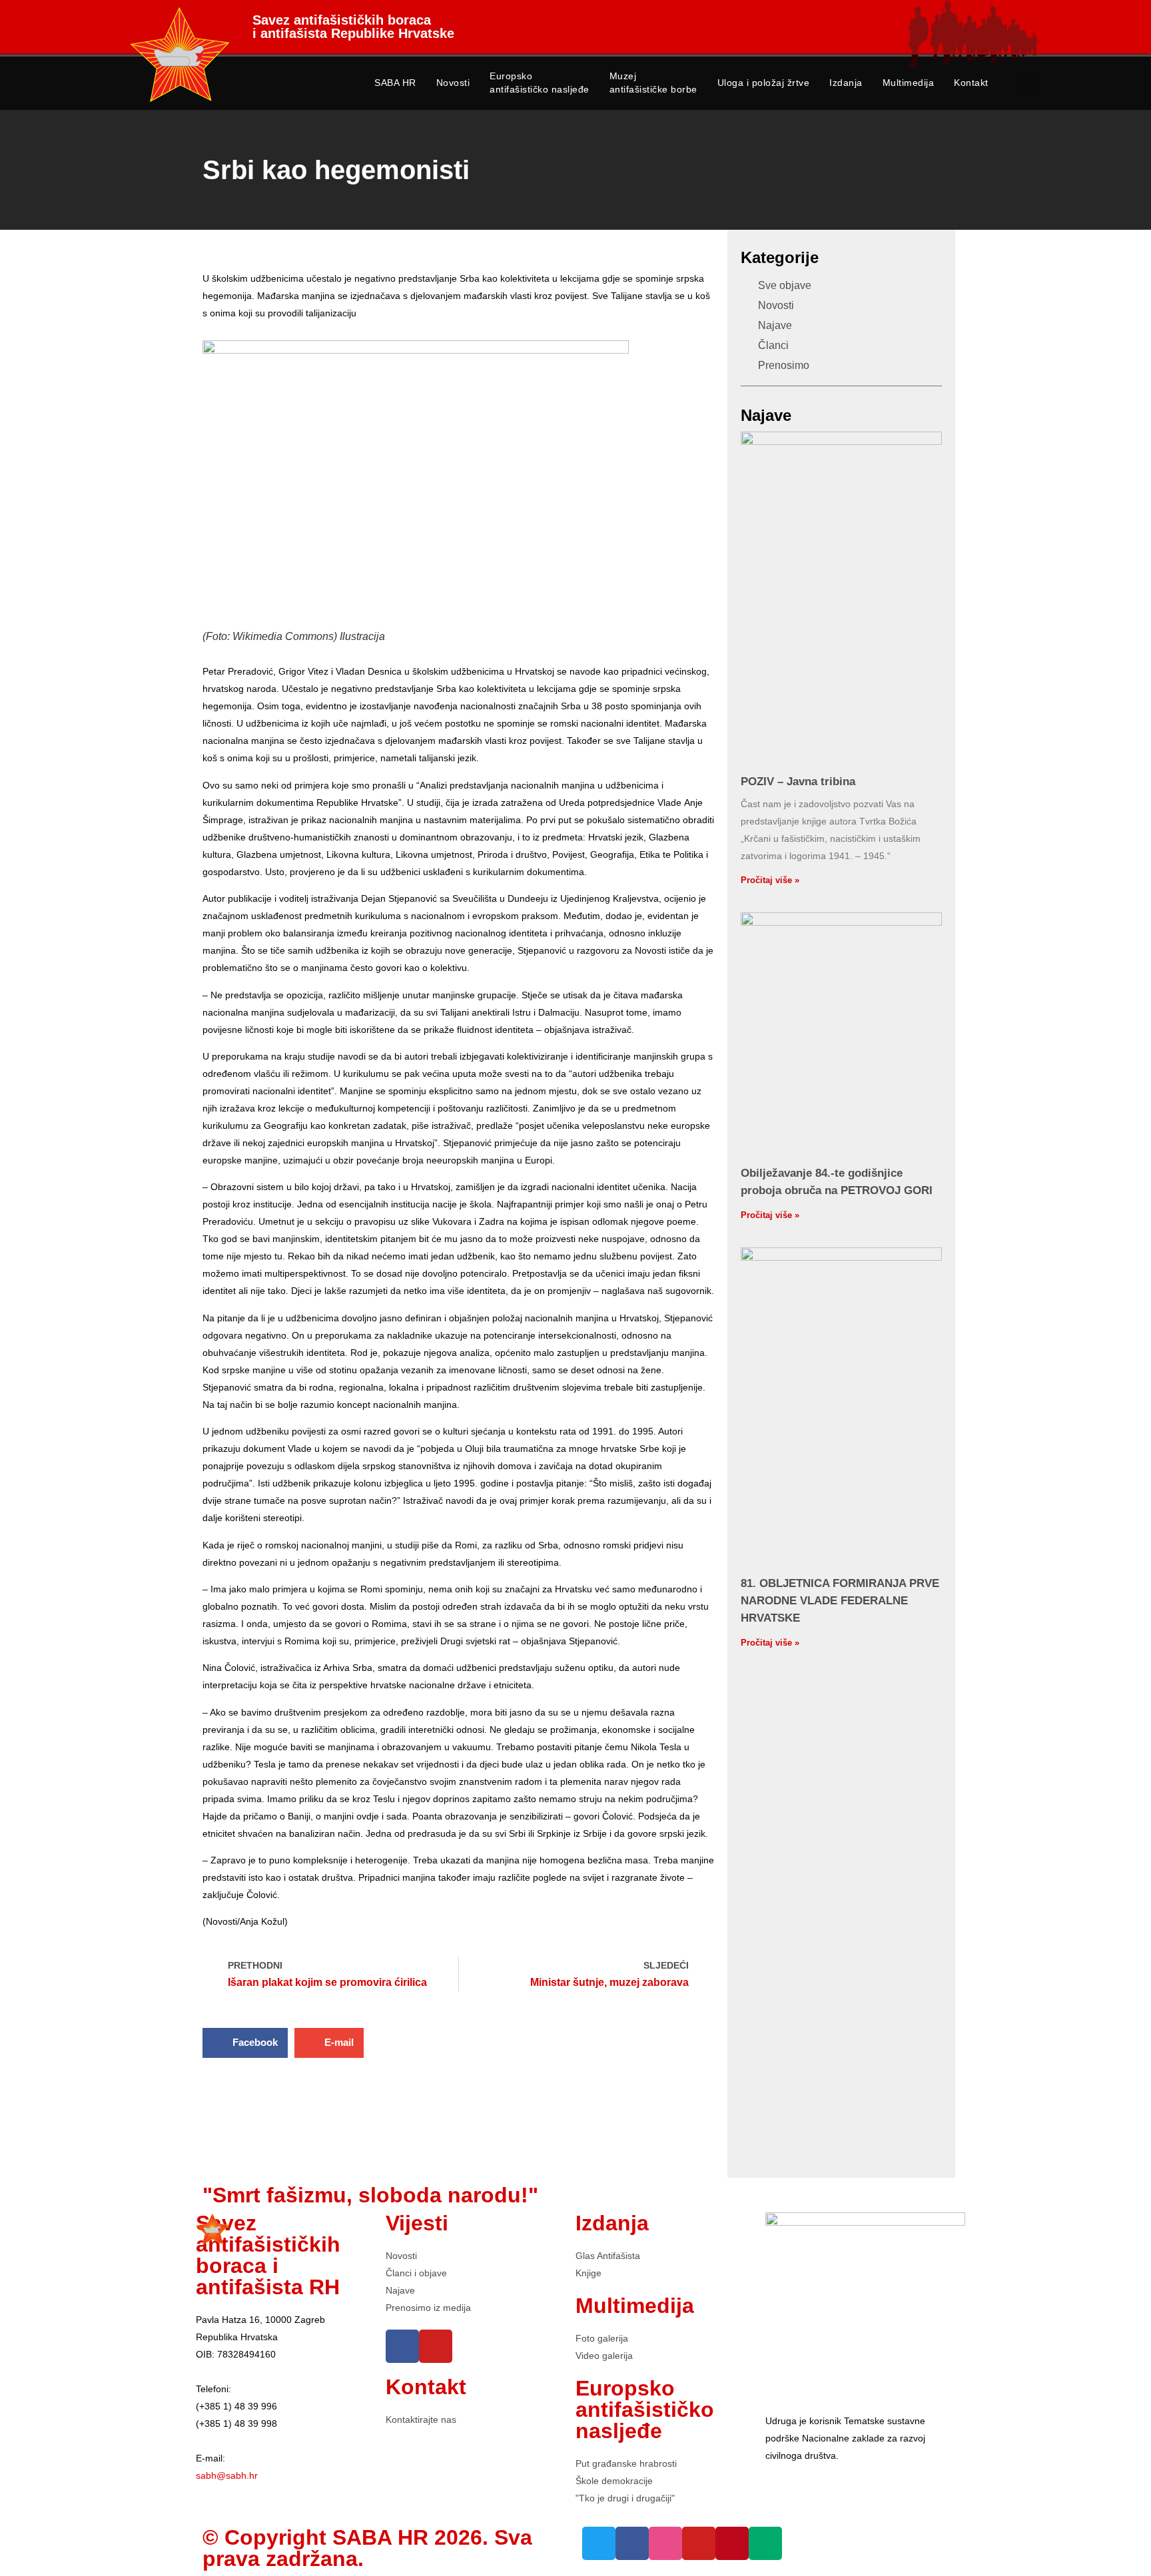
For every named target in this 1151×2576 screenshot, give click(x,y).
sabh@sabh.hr (227, 2475)
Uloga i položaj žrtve (764, 83)
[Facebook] (402, 2346)
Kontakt (971, 83)
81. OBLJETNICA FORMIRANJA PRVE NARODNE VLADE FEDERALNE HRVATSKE (840, 1601)
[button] (1029, 82)
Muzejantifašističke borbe (653, 83)
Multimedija (909, 83)
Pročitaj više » (770, 880)
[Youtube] (436, 2346)
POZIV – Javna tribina (798, 782)
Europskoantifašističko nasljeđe (540, 83)
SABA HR (395, 83)
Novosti (453, 83)
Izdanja (846, 83)
